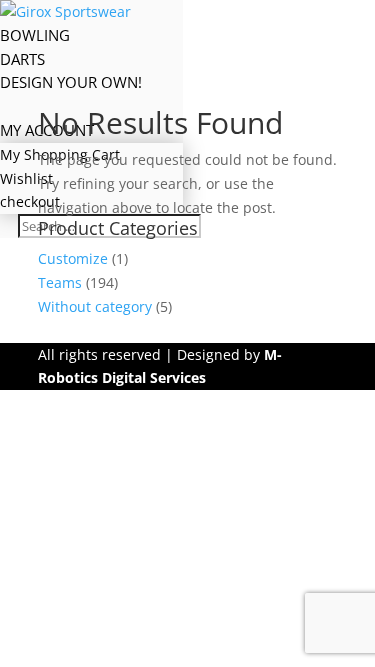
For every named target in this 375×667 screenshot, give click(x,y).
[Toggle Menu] (135, 11)
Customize (73, 258)
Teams (60, 282)
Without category (95, 306)
